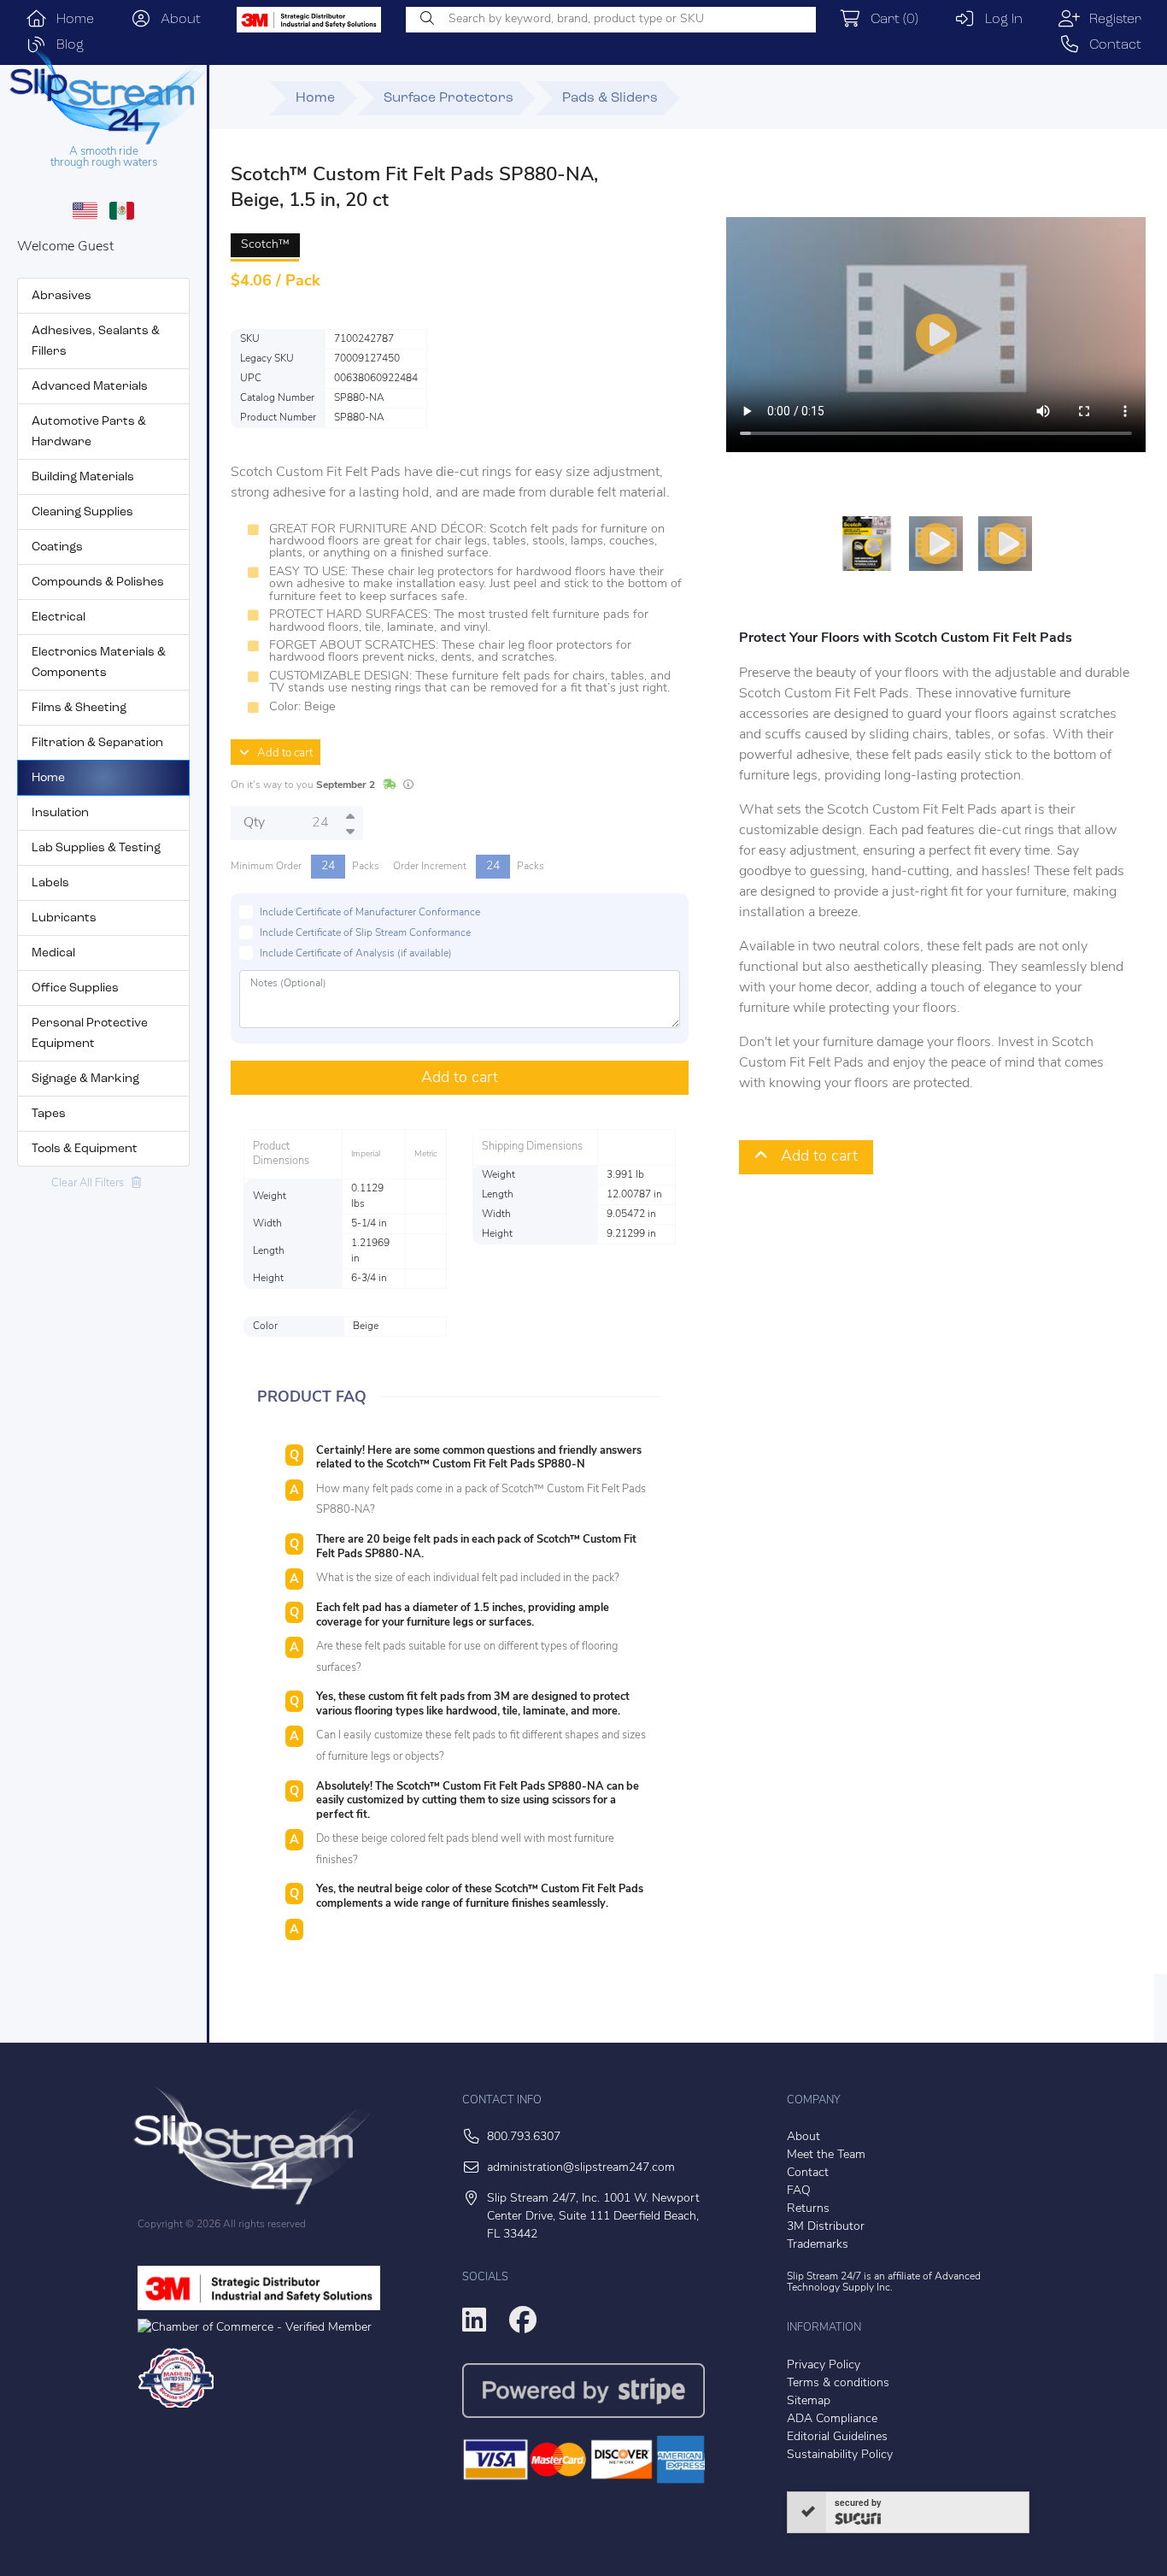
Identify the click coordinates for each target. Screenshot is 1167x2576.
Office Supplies (75, 988)
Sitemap (809, 2401)
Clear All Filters (91, 1183)
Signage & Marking (85, 1079)
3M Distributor (826, 2227)
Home (70, 20)
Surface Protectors (449, 98)
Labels (50, 883)
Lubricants (64, 918)
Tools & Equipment (85, 1149)
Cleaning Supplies (82, 512)
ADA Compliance (832, 2419)
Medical (53, 953)
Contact (1111, 45)
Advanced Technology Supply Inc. (884, 2282)
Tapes (49, 1114)
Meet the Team (826, 2155)
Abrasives (62, 296)
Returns (808, 2209)
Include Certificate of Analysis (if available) (356, 954)
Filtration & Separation (97, 743)
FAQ (799, 2191)
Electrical (59, 618)
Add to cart (281, 753)
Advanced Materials (90, 387)
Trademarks (818, 2245)
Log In (999, 20)
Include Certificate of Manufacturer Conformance (370, 913)
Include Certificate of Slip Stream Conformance (365, 933)
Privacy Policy (824, 2365)
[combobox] (611, 20)
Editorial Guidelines (837, 2437)
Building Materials (83, 477)
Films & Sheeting (79, 708)
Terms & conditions (838, 2383)
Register (1111, 20)
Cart (890, 20)
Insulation (60, 813)
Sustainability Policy (840, 2455)
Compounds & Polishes (98, 582)
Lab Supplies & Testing (96, 848)
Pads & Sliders (610, 98)
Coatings (57, 547)
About (176, 20)
